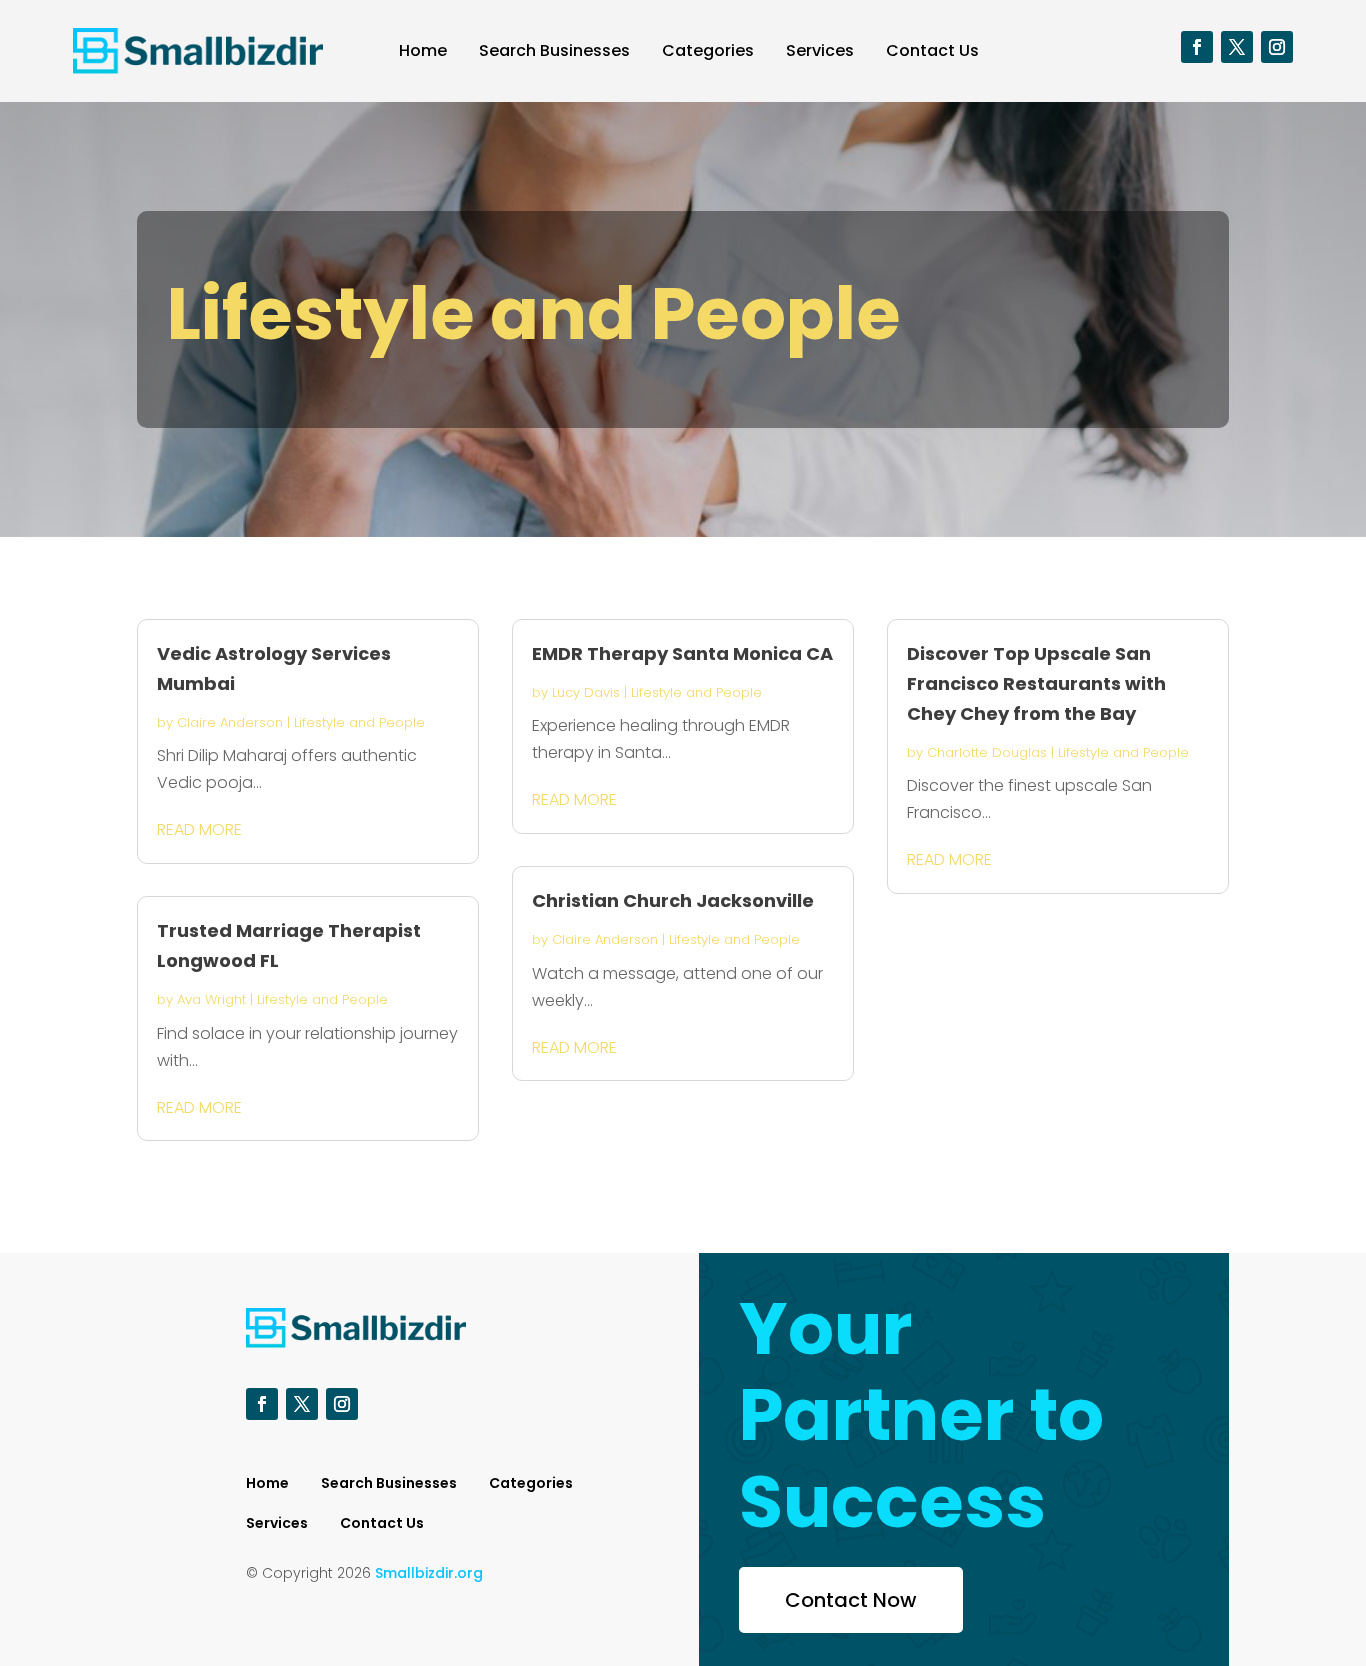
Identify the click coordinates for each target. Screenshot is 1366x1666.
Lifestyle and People (359, 722)
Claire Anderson (230, 722)
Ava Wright (211, 999)
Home (423, 50)
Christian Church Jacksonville (673, 900)
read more (199, 829)
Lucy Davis (586, 692)
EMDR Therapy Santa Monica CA (682, 653)
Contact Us (932, 50)
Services (820, 50)
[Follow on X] (1237, 47)
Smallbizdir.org (429, 1573)
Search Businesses (554, 50)
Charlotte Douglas (987, 752)
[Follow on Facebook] (1197, 47)
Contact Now (851, 1600)
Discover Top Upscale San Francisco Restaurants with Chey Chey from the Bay (1036, 683)
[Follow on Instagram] (1277, 47)
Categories (708, 50)
